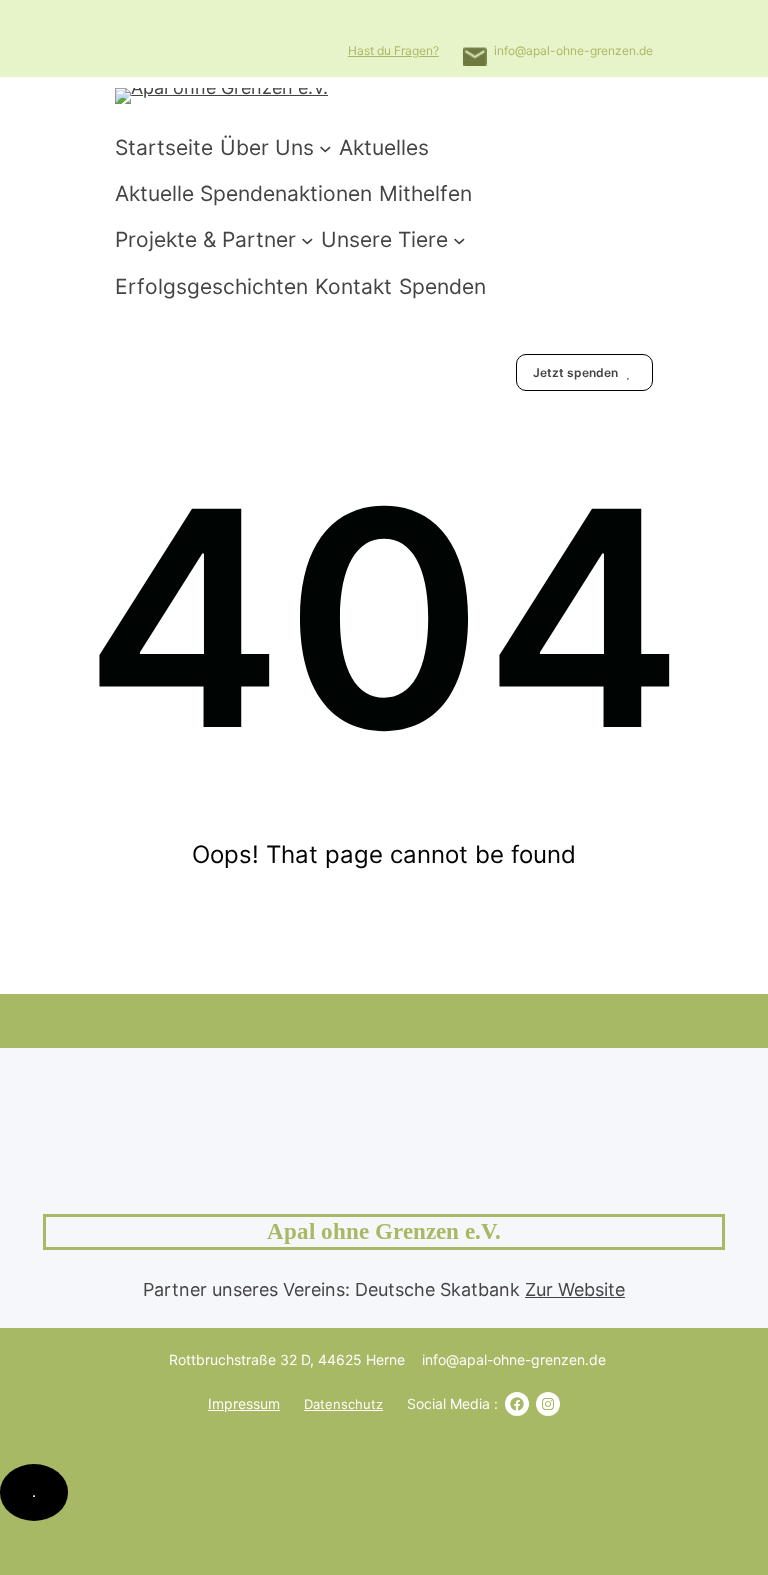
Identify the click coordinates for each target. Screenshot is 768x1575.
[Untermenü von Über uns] (325, 147)
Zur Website (575, 1289)
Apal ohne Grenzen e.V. (384, 1231)
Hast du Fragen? (393, 50)
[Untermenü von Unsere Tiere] (459, 240)
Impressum (244, 1403)
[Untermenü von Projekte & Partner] (307, 240)
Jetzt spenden (577, 372)
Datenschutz (343, 1404)
